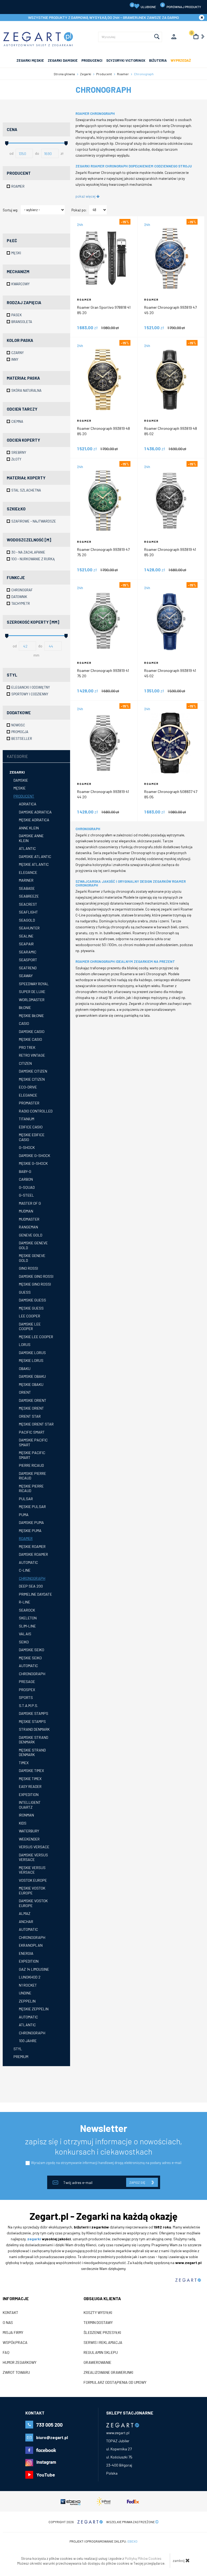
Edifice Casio (31, 1127)
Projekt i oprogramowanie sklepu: (103, 2541)
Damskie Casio (32, 1031)
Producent (24, 796)
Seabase (27, 888)
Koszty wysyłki (98, 2313)
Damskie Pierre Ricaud (32, 1476)
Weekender (29, 1839)
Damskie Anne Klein (31, 838)
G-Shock (27, 1147)
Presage (27, 1682)
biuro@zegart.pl (52, 2437)
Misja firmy (13, 2333)
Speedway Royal (34, 984)
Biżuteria (158, 60)
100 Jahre (28, 2041)
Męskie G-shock (33, 1163)
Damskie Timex (31, 1770)
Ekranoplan (31, 1945)
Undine (25, 1993)
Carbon (26, 1179)
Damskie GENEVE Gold (33, 1245)
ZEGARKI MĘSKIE (30, 60)
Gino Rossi (28, 1268)
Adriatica (28, 804)
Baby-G (25, 1171)
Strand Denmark (34, 1729)
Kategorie (17, 756)
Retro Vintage (32, 1055)
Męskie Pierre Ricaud (31, 1488)
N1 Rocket (28, 1985)
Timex (24, 1763)
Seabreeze (29, 896)
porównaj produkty (182, 6)
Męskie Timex (30, 1779)
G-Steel (26, 1195)
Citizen (25, 1063)
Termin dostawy (98, 2323)
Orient (25, 1392)
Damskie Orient (33, 1400)
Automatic (28, 1562)
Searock (27, 1610)
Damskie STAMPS (34, 1713)
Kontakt (11, 2313)
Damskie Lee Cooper (30, 1326)
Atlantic (27, 848)
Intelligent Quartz (30, 1805)
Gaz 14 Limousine (34, 1969)
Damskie (21, 780)
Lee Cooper (30, 1316)
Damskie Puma (31, 1522)
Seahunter (29, 928)
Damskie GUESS (32, 1300)
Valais (25, 1634)
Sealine (26, 936)
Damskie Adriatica (35, 812)
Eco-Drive (28, 1087)
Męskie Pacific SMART (32, 1455)
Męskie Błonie (31, 1016)
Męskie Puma (30, 1531)
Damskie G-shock (34, 1155)
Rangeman (28, 1227)
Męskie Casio (30, 1039)
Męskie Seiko (30, 1658)
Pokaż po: (79, 210)
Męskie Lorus (31, 1360)
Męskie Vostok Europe (32, 1890)
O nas (8, 2323)
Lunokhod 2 (30, 1977)
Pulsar (26, 1499)
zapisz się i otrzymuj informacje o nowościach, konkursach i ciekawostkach (104, 2146)
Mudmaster (29, 1219)
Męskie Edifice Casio (32, 1137)
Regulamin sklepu (101, 2352)
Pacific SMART (32, 1432)
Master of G (30, 1203)
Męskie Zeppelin (34, 2009)
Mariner (26, 880)
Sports (26, 1697)
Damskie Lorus (32, 1353)
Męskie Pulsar (32, 1507)
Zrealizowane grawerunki (108, 2372)
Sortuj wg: (10, 210)
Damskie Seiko (32, 1650)
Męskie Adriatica (34, 820)
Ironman (26, 1815)
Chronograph (32, 1578)
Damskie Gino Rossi (36, 1276)
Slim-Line (27, 1626)
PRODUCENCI (92, 60)
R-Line (25, 1602)
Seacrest (28, 904)
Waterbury (29, 1831)
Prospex (27, 1690)
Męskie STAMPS (32, 1721)
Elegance (28, 872)
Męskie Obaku (31, 1384)
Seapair (26, 944)
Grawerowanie (97, 2362)
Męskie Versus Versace (32, 1870)
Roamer (26, 1538)
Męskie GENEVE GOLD (32, 1258)
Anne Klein (29, 828)
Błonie (25, 1007)
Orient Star (30, 1416)
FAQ (6, 2352)
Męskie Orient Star (36, 1424)
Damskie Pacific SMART (33, 1442)
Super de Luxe (32, 992)
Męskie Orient (31, 1408)
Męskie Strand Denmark (32, 1752)
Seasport (28, 960)
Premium (21, 2057)
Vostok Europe (33, 1880)
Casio (24, 1023)
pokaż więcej (86, 196)
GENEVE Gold (31, 1235)
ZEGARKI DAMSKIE (63, 60)
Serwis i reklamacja (103, 2343)
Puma (24, 1515)
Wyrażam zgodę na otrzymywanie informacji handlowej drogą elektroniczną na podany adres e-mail (106, 2163)
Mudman (26, 1211)
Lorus (25, 1344)
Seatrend (28, 968)
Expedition (29, 1794)
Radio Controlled (36, 1111)
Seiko (24, 1642)
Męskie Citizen (32, 1079)
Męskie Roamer (32, 1546)
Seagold (27, 920)
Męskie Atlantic (34, 864)
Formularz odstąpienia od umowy (115, 2382)
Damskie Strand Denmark (34, 1740)
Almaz (25, 1913)
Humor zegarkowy (20, 2362)
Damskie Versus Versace (33, 1857)
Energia (26, 1953)
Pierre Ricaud (31, 1465)
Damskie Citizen (33, 1071)
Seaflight (28, 912)
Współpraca (15, 2343)
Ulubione (144, 6)
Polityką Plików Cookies (143, 2558)
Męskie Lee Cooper (36, 1337)
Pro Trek (27, 1047)
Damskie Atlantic (35, 856)
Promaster (29, 1103)
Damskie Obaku (32, 1376)
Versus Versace (34, 1847)
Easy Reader (30, 1786)
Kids (23, 1823)
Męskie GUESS (31, 1308)
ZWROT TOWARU (16, 2372)
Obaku (25, 1368)
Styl (18, 2049)
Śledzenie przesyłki (102, 2333)
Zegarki (17, 772)
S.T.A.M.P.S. (28, 1706)
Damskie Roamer (33, 1554)
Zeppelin (27, 2001)
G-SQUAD (27, 1187)
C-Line (25, 1570)
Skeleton (28, 1618)
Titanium (27, 1119)
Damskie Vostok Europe (33, 1903)
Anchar (26, 1921)
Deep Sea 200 (31, 1586)
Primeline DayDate (35, 1594)
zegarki (34, 2239)
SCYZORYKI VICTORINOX (126, 60)
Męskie (20, 788)
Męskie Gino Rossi (35, 1284)
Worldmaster (32, 1000)
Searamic (28, 952)
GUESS (25, 1292)
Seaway (26, 976)
